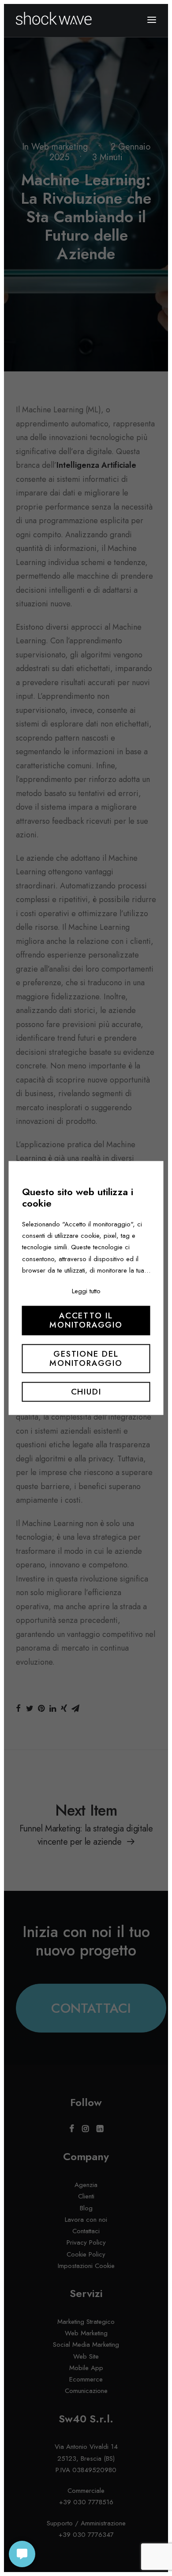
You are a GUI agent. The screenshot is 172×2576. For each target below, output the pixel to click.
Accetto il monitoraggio (86, 1321)
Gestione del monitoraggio (86, 1358)
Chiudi (86, 1392)
